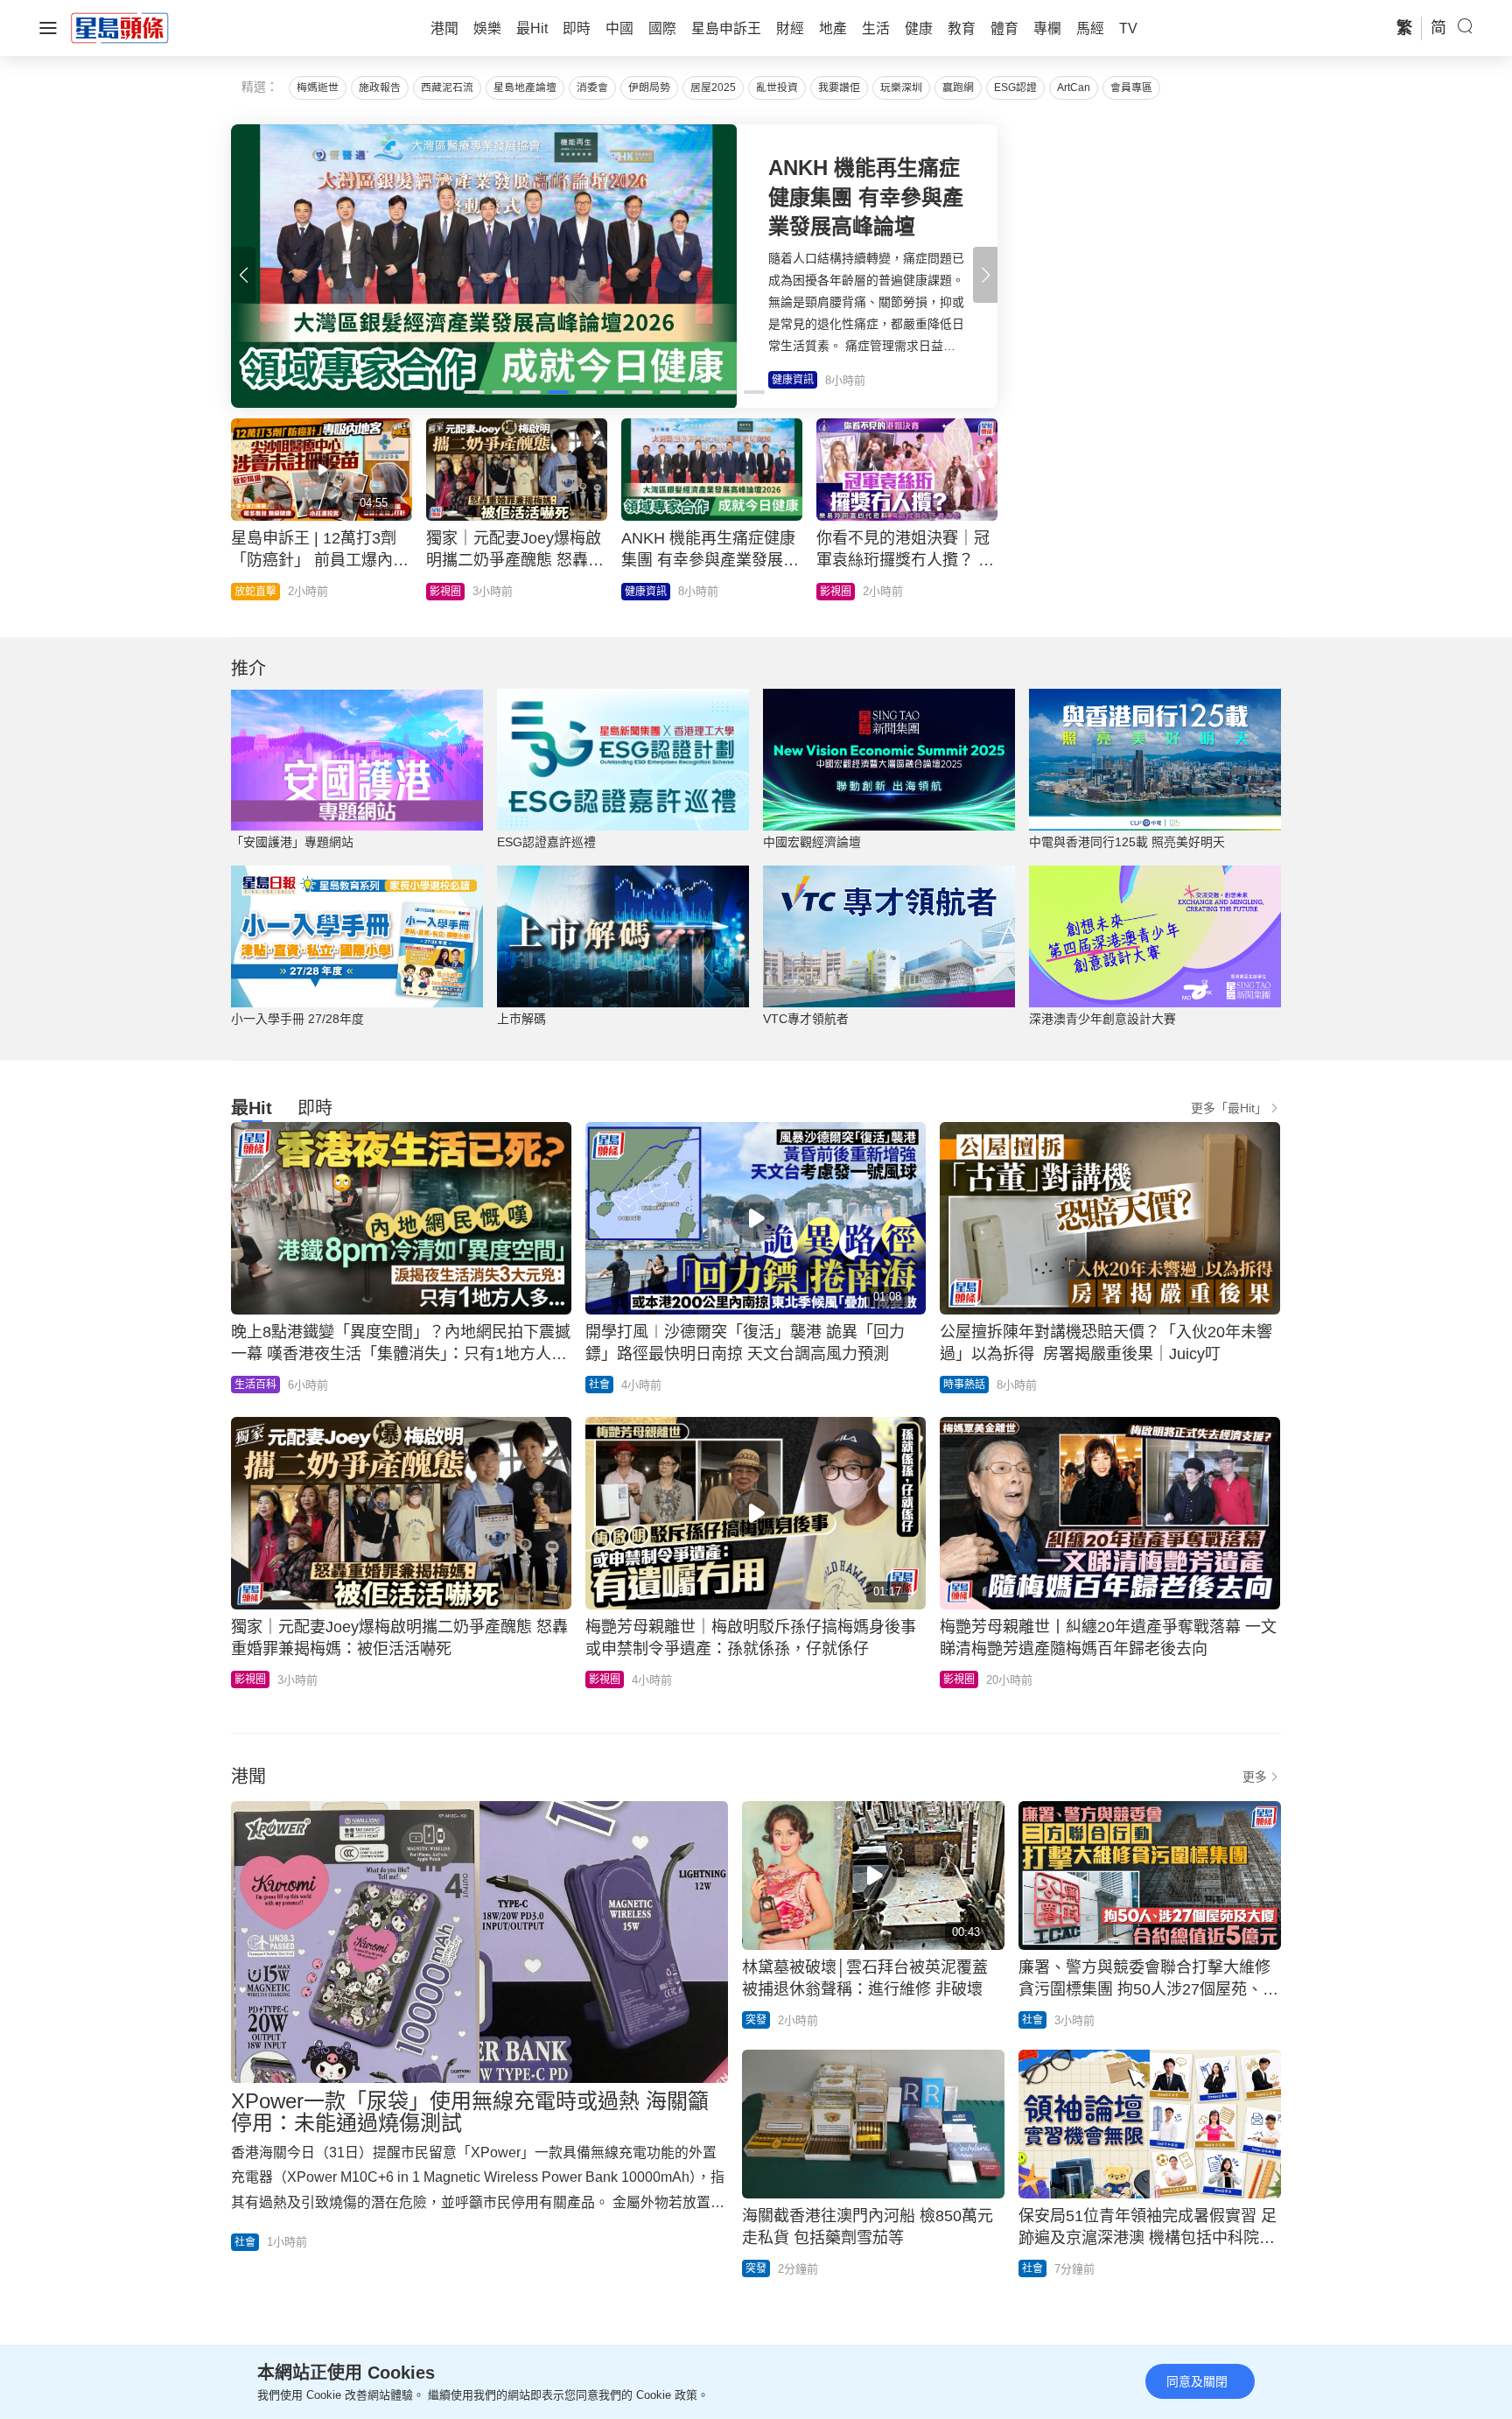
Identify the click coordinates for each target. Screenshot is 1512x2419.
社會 (599, 1385)
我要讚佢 (839, 88)
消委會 (592, 88)
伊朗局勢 (649, 88)
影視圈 (445, 592)
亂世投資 (777, 88)
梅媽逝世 (318, 88)
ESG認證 (1015, 88)
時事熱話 (964, 1385)
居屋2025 (713, 88)
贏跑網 (958, 88)
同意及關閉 (1197, 2381)
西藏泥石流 (447, 88)
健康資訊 (646, 592)
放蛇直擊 (255, 592)
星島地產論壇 (525, 88)
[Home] (120, 27)
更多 (1255, 1777)
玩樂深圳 (901, 88)
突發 (756, 2020)
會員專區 (1131, 88)
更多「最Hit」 (1229, 1108)
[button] (985, 275)
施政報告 (380, 88)
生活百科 (255, 1385)
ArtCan (1074, 88)
